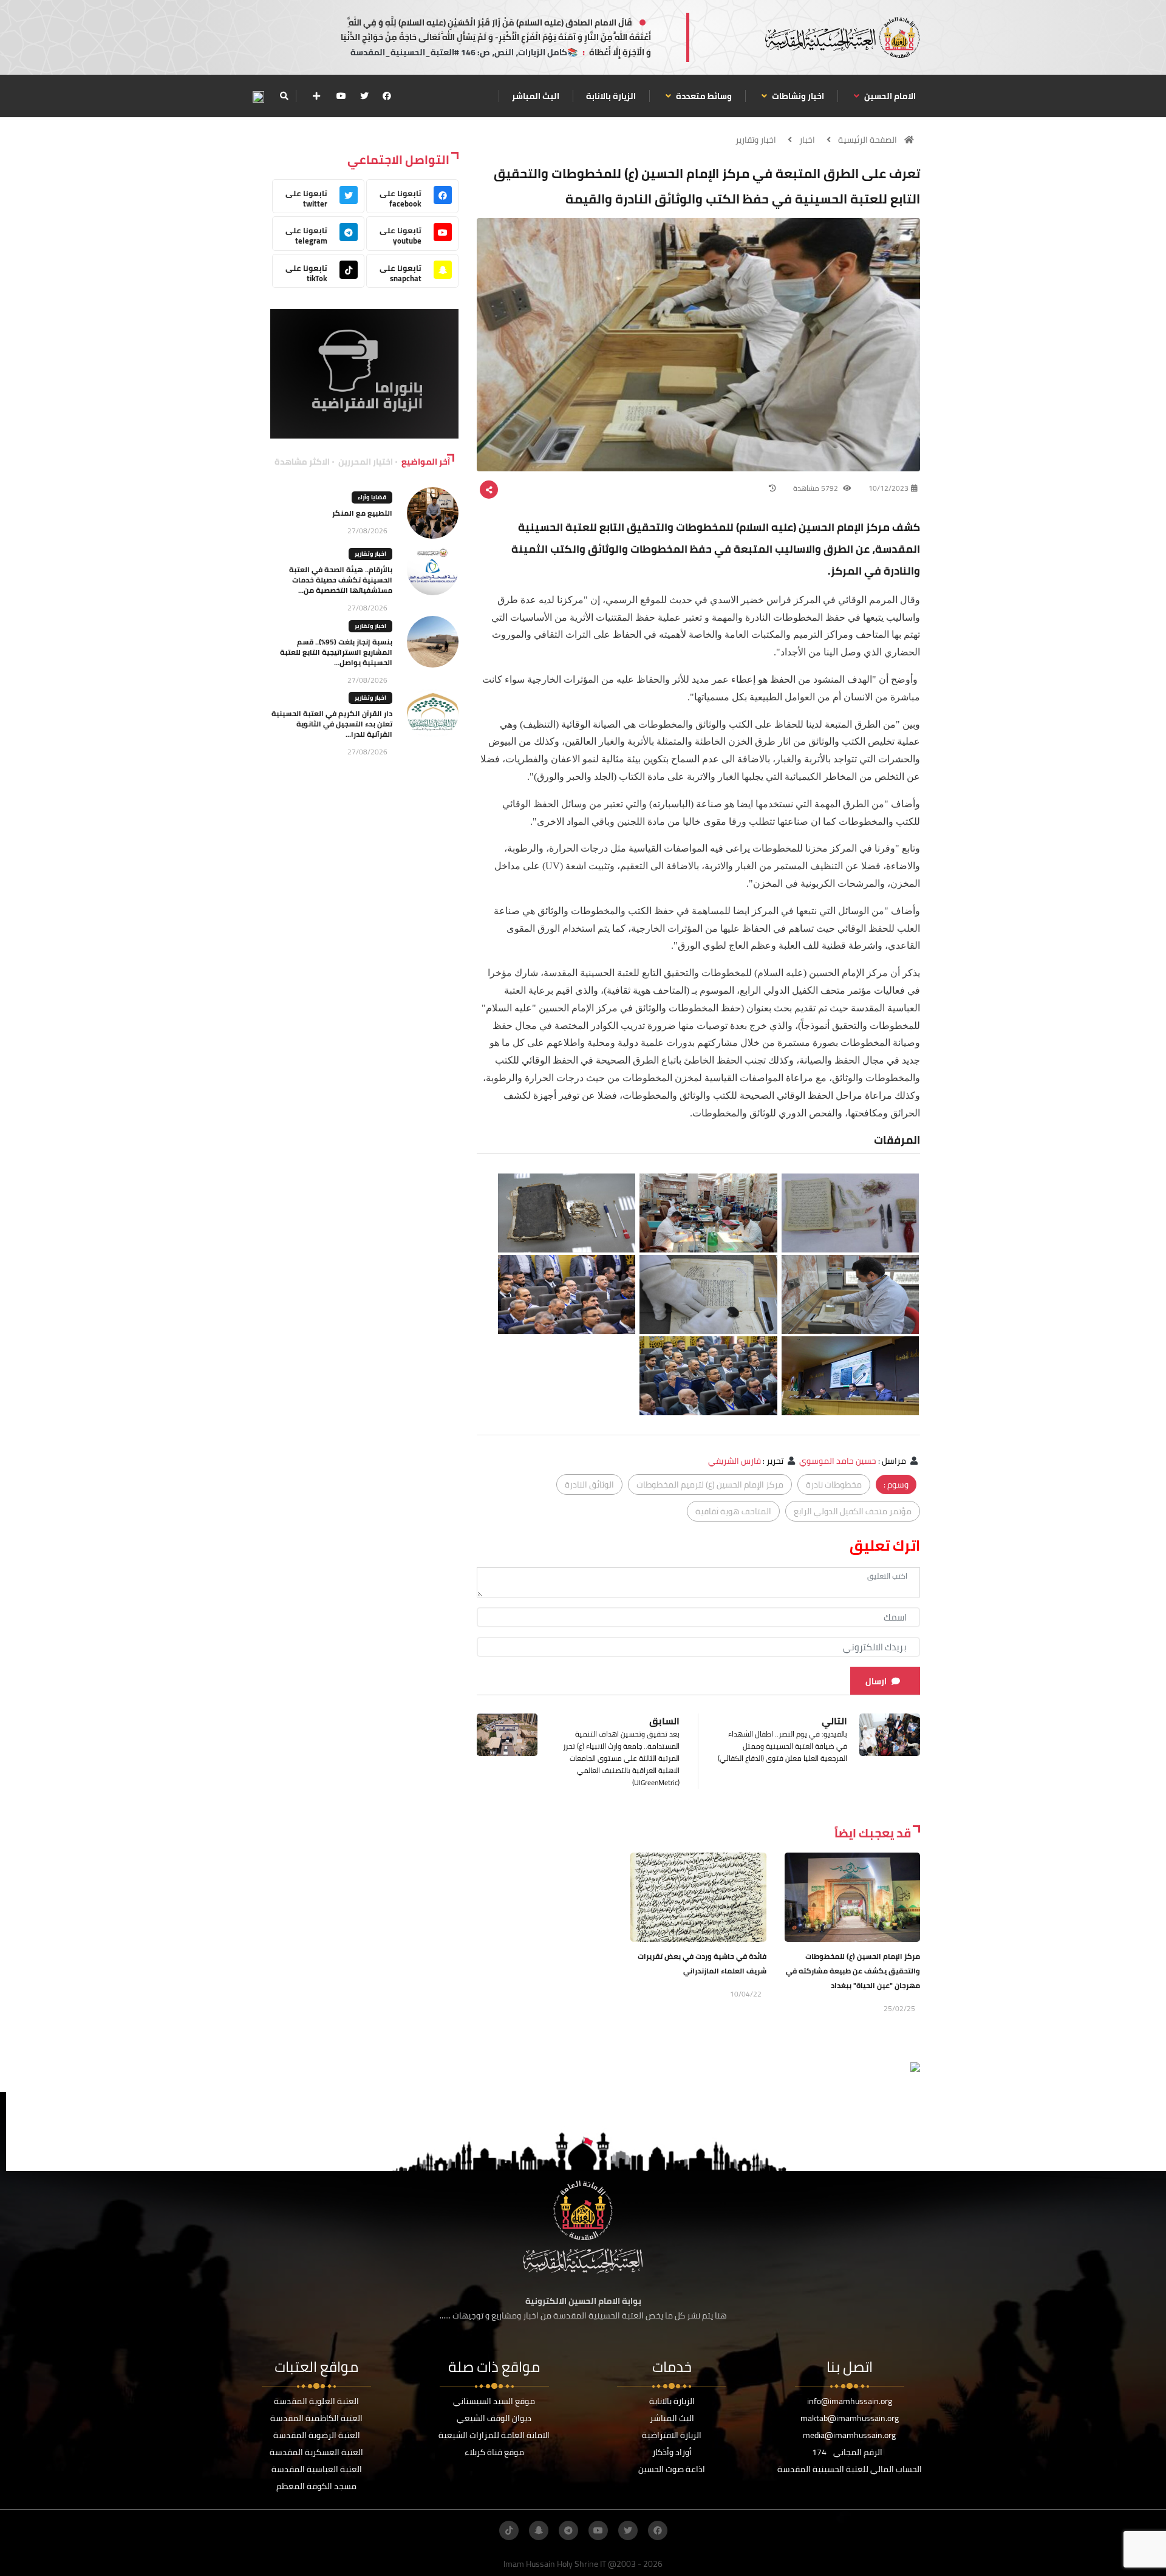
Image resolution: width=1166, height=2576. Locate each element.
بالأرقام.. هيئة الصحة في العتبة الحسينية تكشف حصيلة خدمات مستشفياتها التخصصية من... (341, 580)
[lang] (258, 96)
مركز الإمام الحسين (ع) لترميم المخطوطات (710, 1484)
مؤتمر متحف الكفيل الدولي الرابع (853, 1511)
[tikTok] (509, 2530)
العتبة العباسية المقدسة (317, 2469)
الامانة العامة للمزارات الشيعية (494, 2435)
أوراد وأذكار (672, 2452)
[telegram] (568, 2530)
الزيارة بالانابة (611, 96)
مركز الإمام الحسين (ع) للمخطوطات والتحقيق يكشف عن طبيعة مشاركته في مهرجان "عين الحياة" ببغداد (853, 1971)
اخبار (807, 140)
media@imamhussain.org (849, 2435)
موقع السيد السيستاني (494, 2401)
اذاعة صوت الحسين (672, 2469)
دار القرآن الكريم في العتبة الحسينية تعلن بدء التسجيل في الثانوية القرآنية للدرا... (332, 724)
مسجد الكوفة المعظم (316, 2486)
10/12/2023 (888, 488)
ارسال (876, 1681)
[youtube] (341, 96)
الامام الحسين (889, 96)
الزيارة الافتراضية (672, 2435)
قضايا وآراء (372, 497)
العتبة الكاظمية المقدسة (316, 2418)
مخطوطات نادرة (834, 1484)
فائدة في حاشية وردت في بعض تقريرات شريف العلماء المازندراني (702, 1963)
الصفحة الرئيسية (868, 140)
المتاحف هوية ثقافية (733, 1511)
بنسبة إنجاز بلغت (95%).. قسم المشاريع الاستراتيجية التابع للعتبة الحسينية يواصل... (336, 652)
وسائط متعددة (703, 96)
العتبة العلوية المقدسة (316, 2401)
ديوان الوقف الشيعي (494, 2418)
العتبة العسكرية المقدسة (316, 2452)
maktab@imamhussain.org (850, 2418)
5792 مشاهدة (817, 488)
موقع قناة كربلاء (494, 2452)
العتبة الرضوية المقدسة (317, 2435)
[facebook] (387, 96)
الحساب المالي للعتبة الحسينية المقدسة (850, 2469)
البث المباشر (536, 96)
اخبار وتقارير (756, 140)
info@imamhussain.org (850, 2401)
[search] (284, 96)
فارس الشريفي (735, 1461)
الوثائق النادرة (589, 1484)
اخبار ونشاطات (797, 96)
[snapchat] (539, 2530)
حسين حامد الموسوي (838, 1461)
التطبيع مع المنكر (362, 513)
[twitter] (364, 96)
